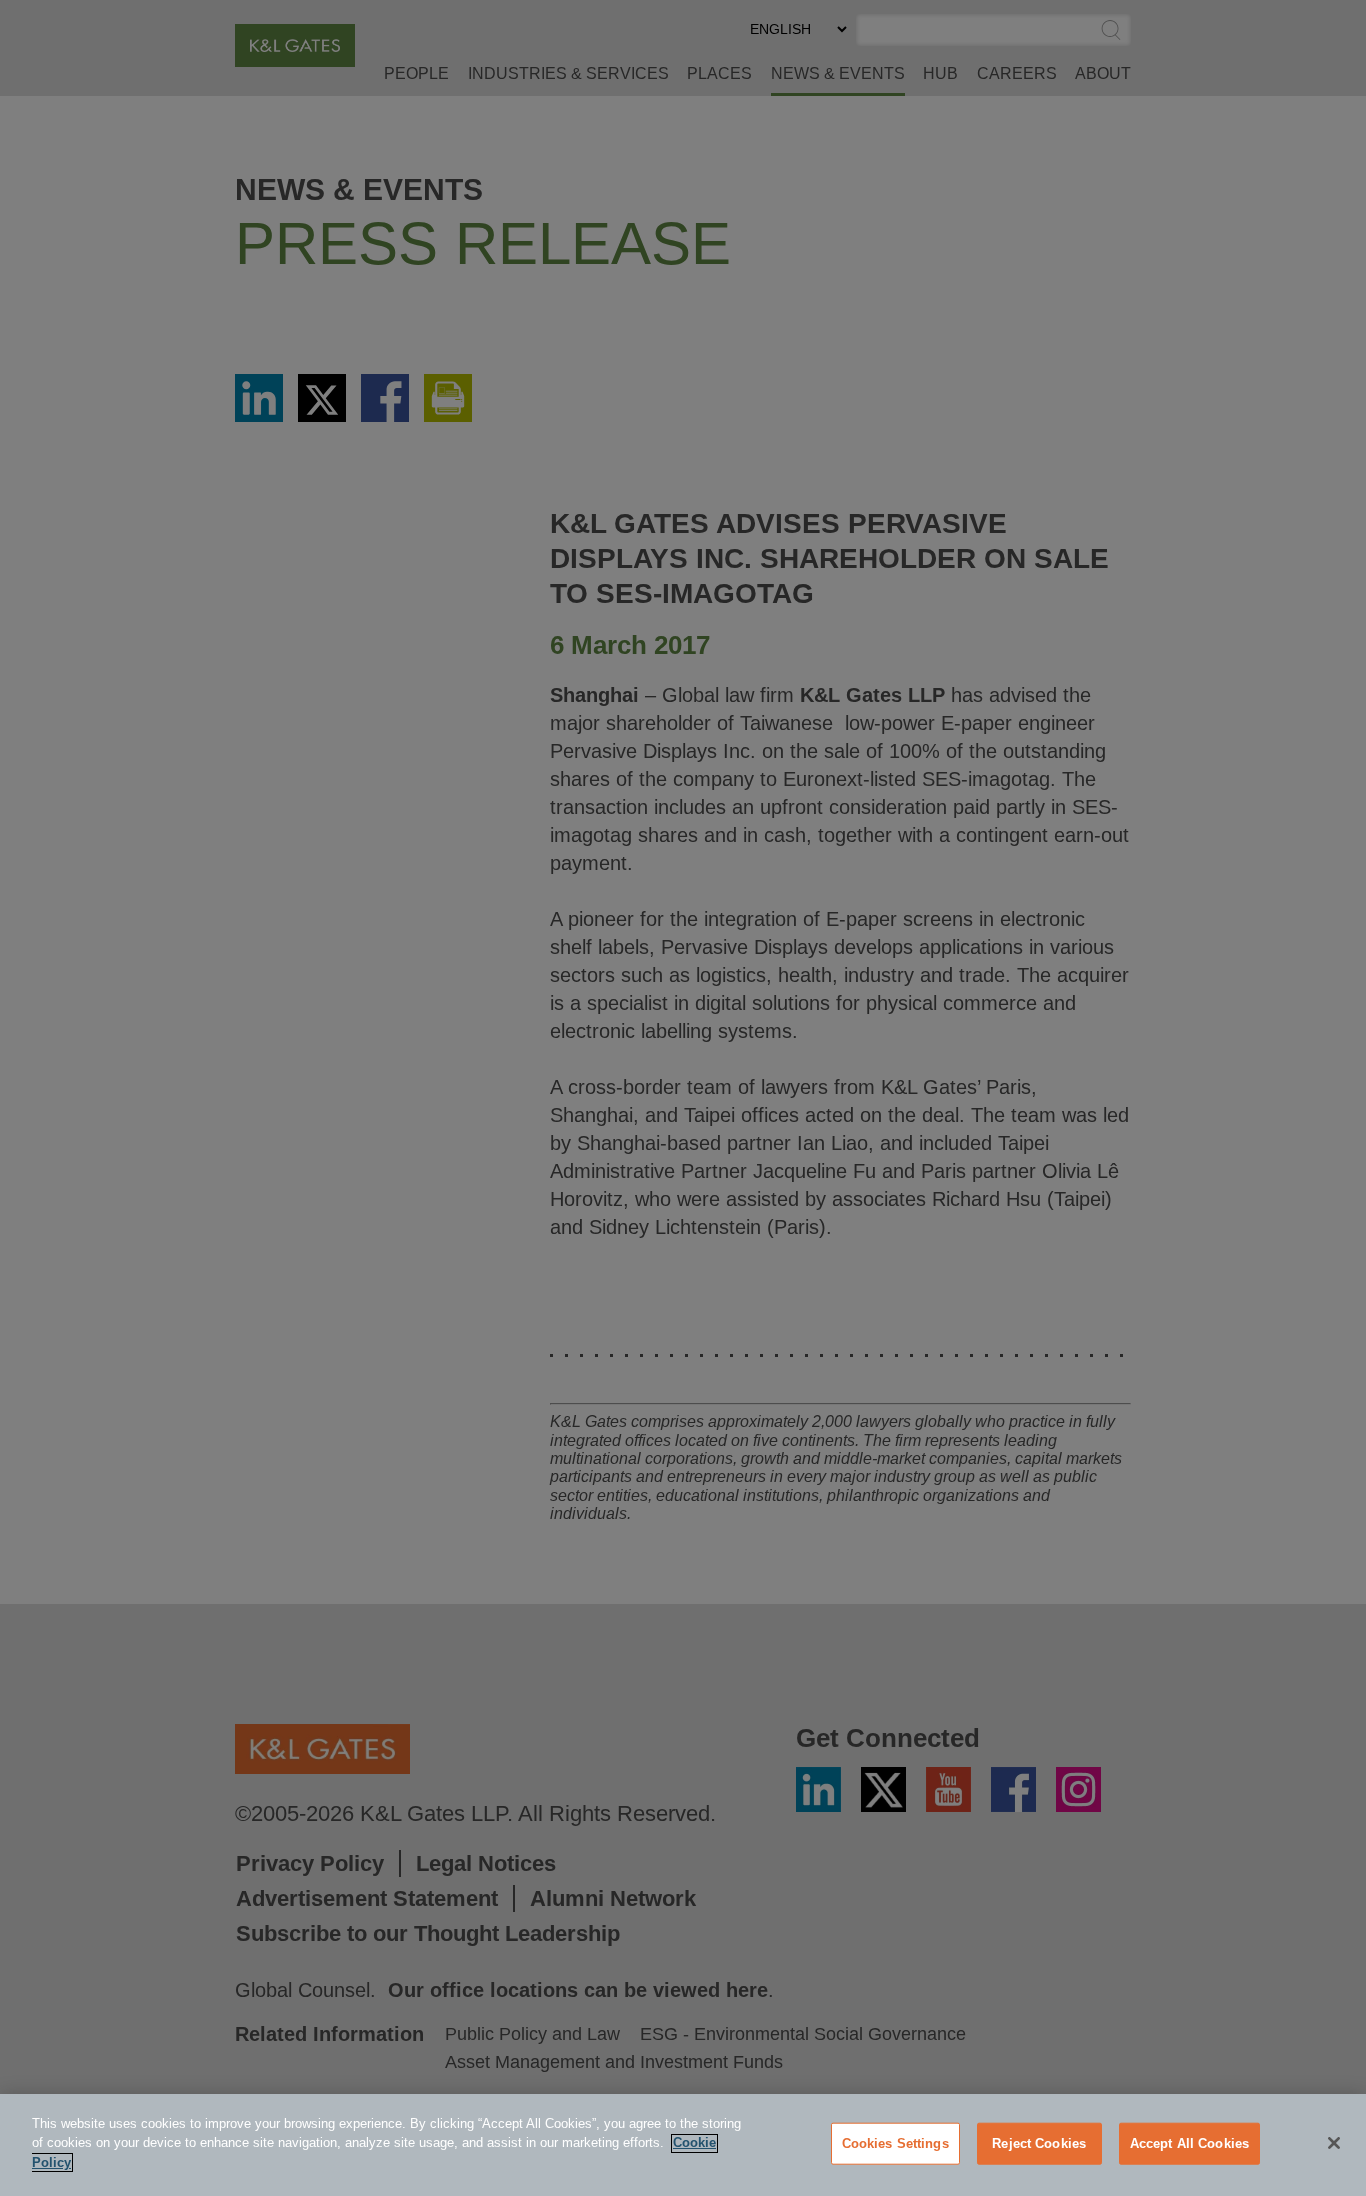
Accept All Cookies (1189, 2143)
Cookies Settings (895, 2143)
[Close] (1334, 2143)
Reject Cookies (1039, 2143)
